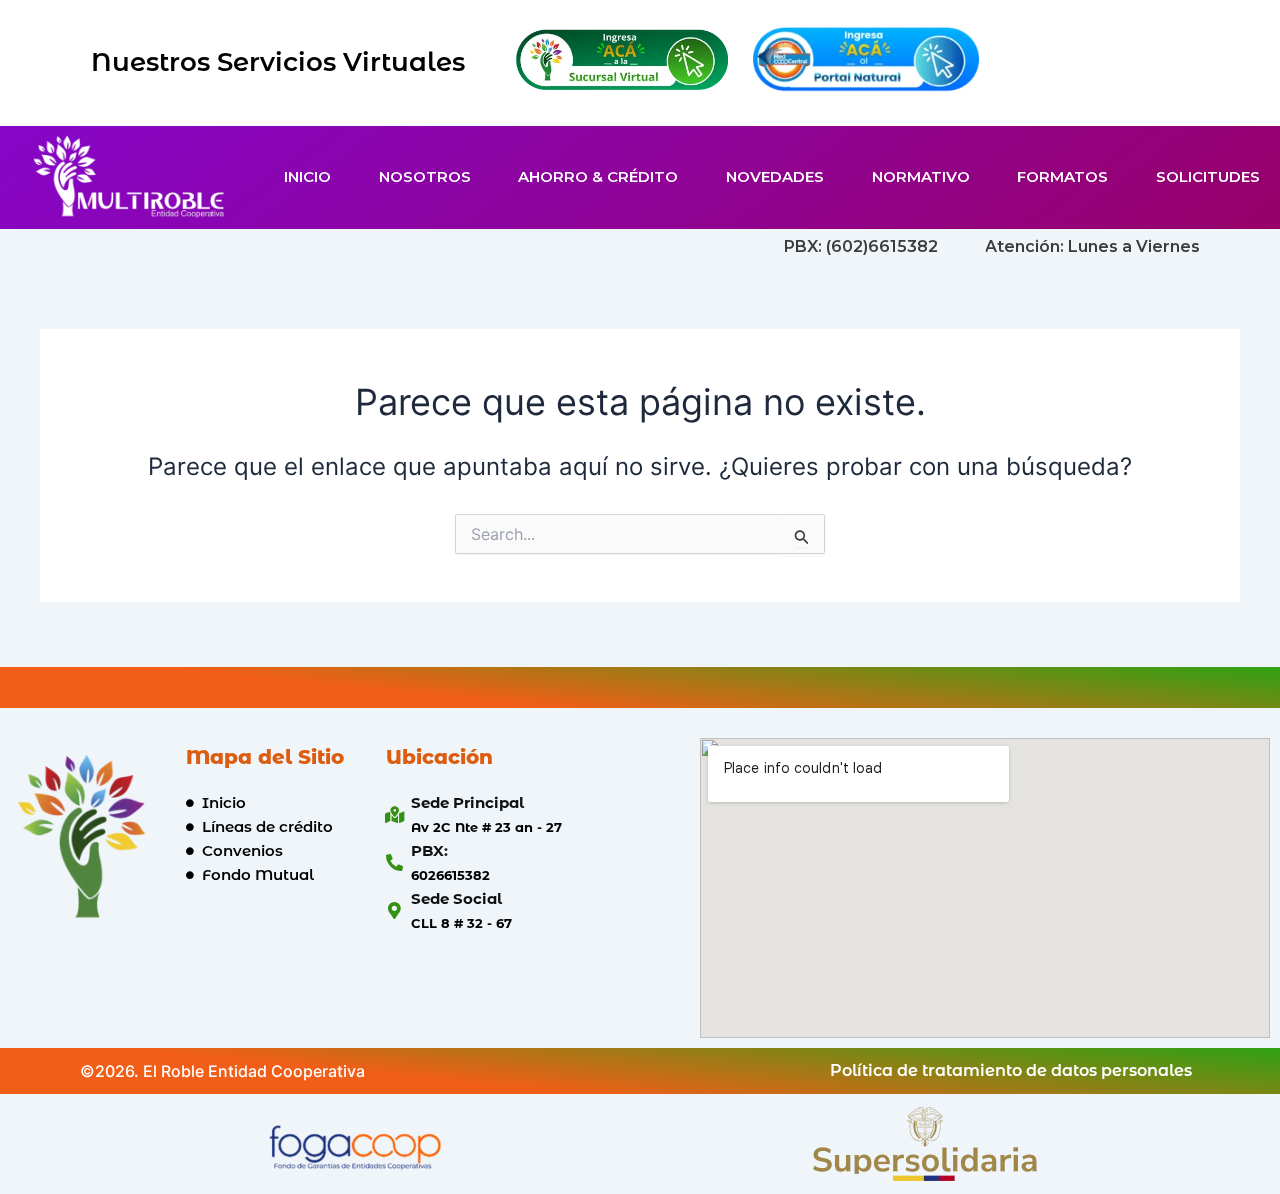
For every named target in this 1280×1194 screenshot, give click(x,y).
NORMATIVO (921, 176)
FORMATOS (1062, 176)
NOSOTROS (425, 176)
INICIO (307, 176)
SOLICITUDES (1208, 176)
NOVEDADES (775, 176)
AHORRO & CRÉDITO (598, 176)
